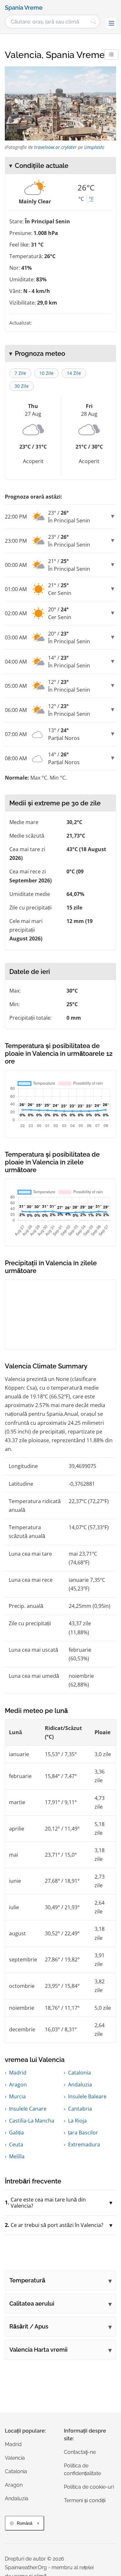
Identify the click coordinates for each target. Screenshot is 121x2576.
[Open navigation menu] (111, 23)
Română (25, 2523)
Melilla (17, 2156)
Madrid (18, 2073)
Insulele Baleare (87, 2096)
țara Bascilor (83, 2133)
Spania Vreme (24, 8)
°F (91, 199)
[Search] (94, 22)
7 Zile (20, 373)
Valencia (15, 2458)
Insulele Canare (28, 2109)
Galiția (16, 2133)
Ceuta (16, 2144)
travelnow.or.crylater (55, 147)
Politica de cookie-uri (89, 2487)
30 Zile (22, 386)
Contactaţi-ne (80, 2452)
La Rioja (77, 2121)
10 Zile (46, 373)
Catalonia (80, 2073)
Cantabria (80, 2109)
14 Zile (74, 373)
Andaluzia (80, 2085)
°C (81, 199)
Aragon (18, 2085)
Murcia (17, 2096)
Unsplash (94, 147)
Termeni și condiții (85, 2500)
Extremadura (84, 2144)
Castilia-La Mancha (32, 2121)
